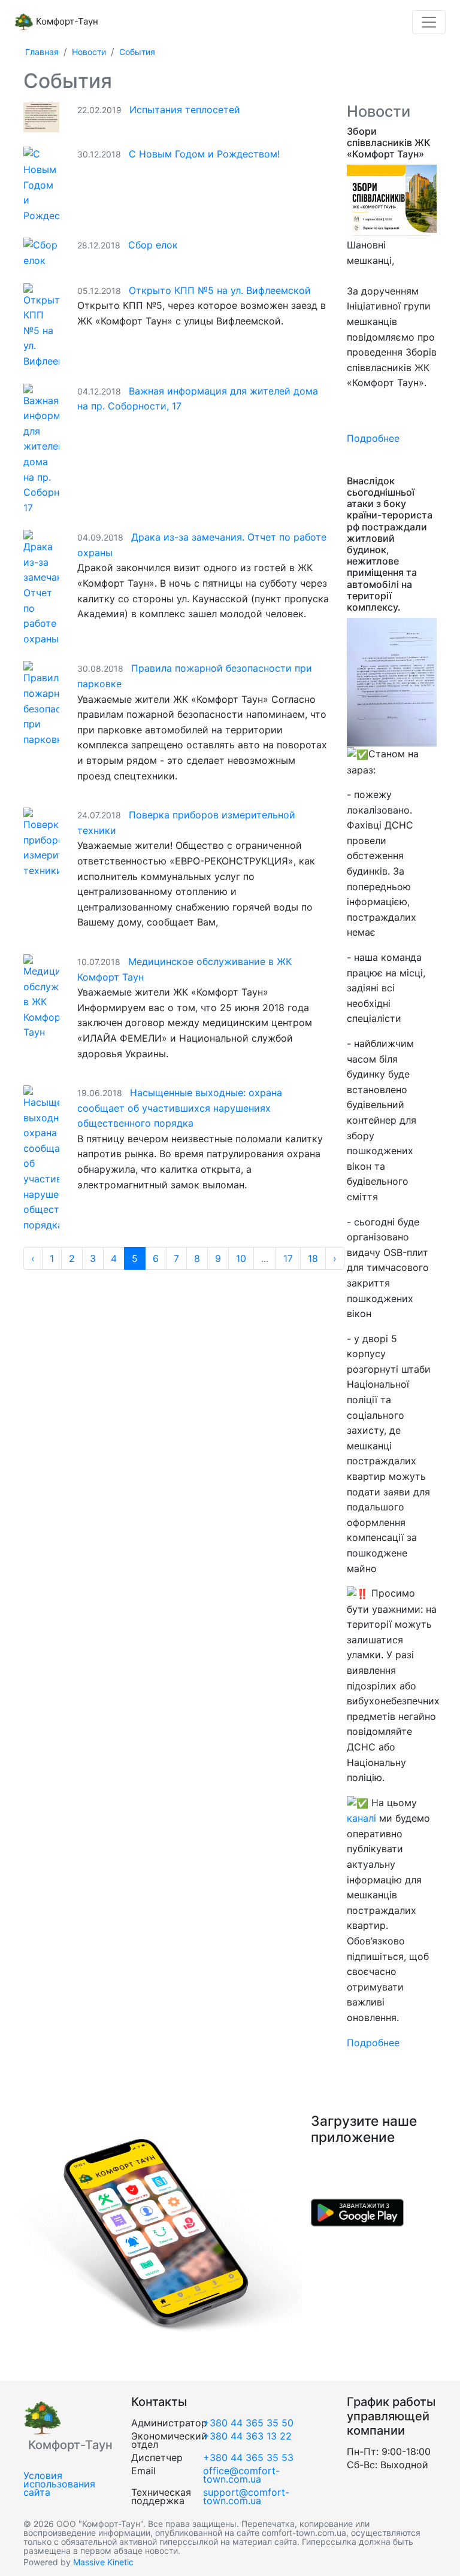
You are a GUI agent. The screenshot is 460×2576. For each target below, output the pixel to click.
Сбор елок (153, 245)
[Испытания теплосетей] (41, 117)
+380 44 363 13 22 (247, 2436)
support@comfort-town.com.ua (246, 2496)
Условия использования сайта (59, 2484)
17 (288, 1258)
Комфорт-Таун (66, 21)
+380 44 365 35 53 (248, 2457)
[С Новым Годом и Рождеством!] (41, 184)
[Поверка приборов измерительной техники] (41, 842)
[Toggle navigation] (429, 22)
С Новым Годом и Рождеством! (204, 154)
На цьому (393, 1803)
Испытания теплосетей (185, 110)
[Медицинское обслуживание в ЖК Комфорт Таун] (41, 996)
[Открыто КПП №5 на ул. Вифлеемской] (41, 325)
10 (241, 1258)
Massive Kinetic (103, 2562)
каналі (363, 1818)
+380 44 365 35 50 (248, 2423)
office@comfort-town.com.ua (241, 2475)
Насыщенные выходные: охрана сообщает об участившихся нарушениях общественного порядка (180, 1108)
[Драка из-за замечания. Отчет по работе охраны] (41, 587)
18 (313, 1258)
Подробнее (373, 438)
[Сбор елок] (41, 252)
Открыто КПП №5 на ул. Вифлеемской (220, 290)
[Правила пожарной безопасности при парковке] (41, 703)
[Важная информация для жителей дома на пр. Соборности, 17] (41, 448)
